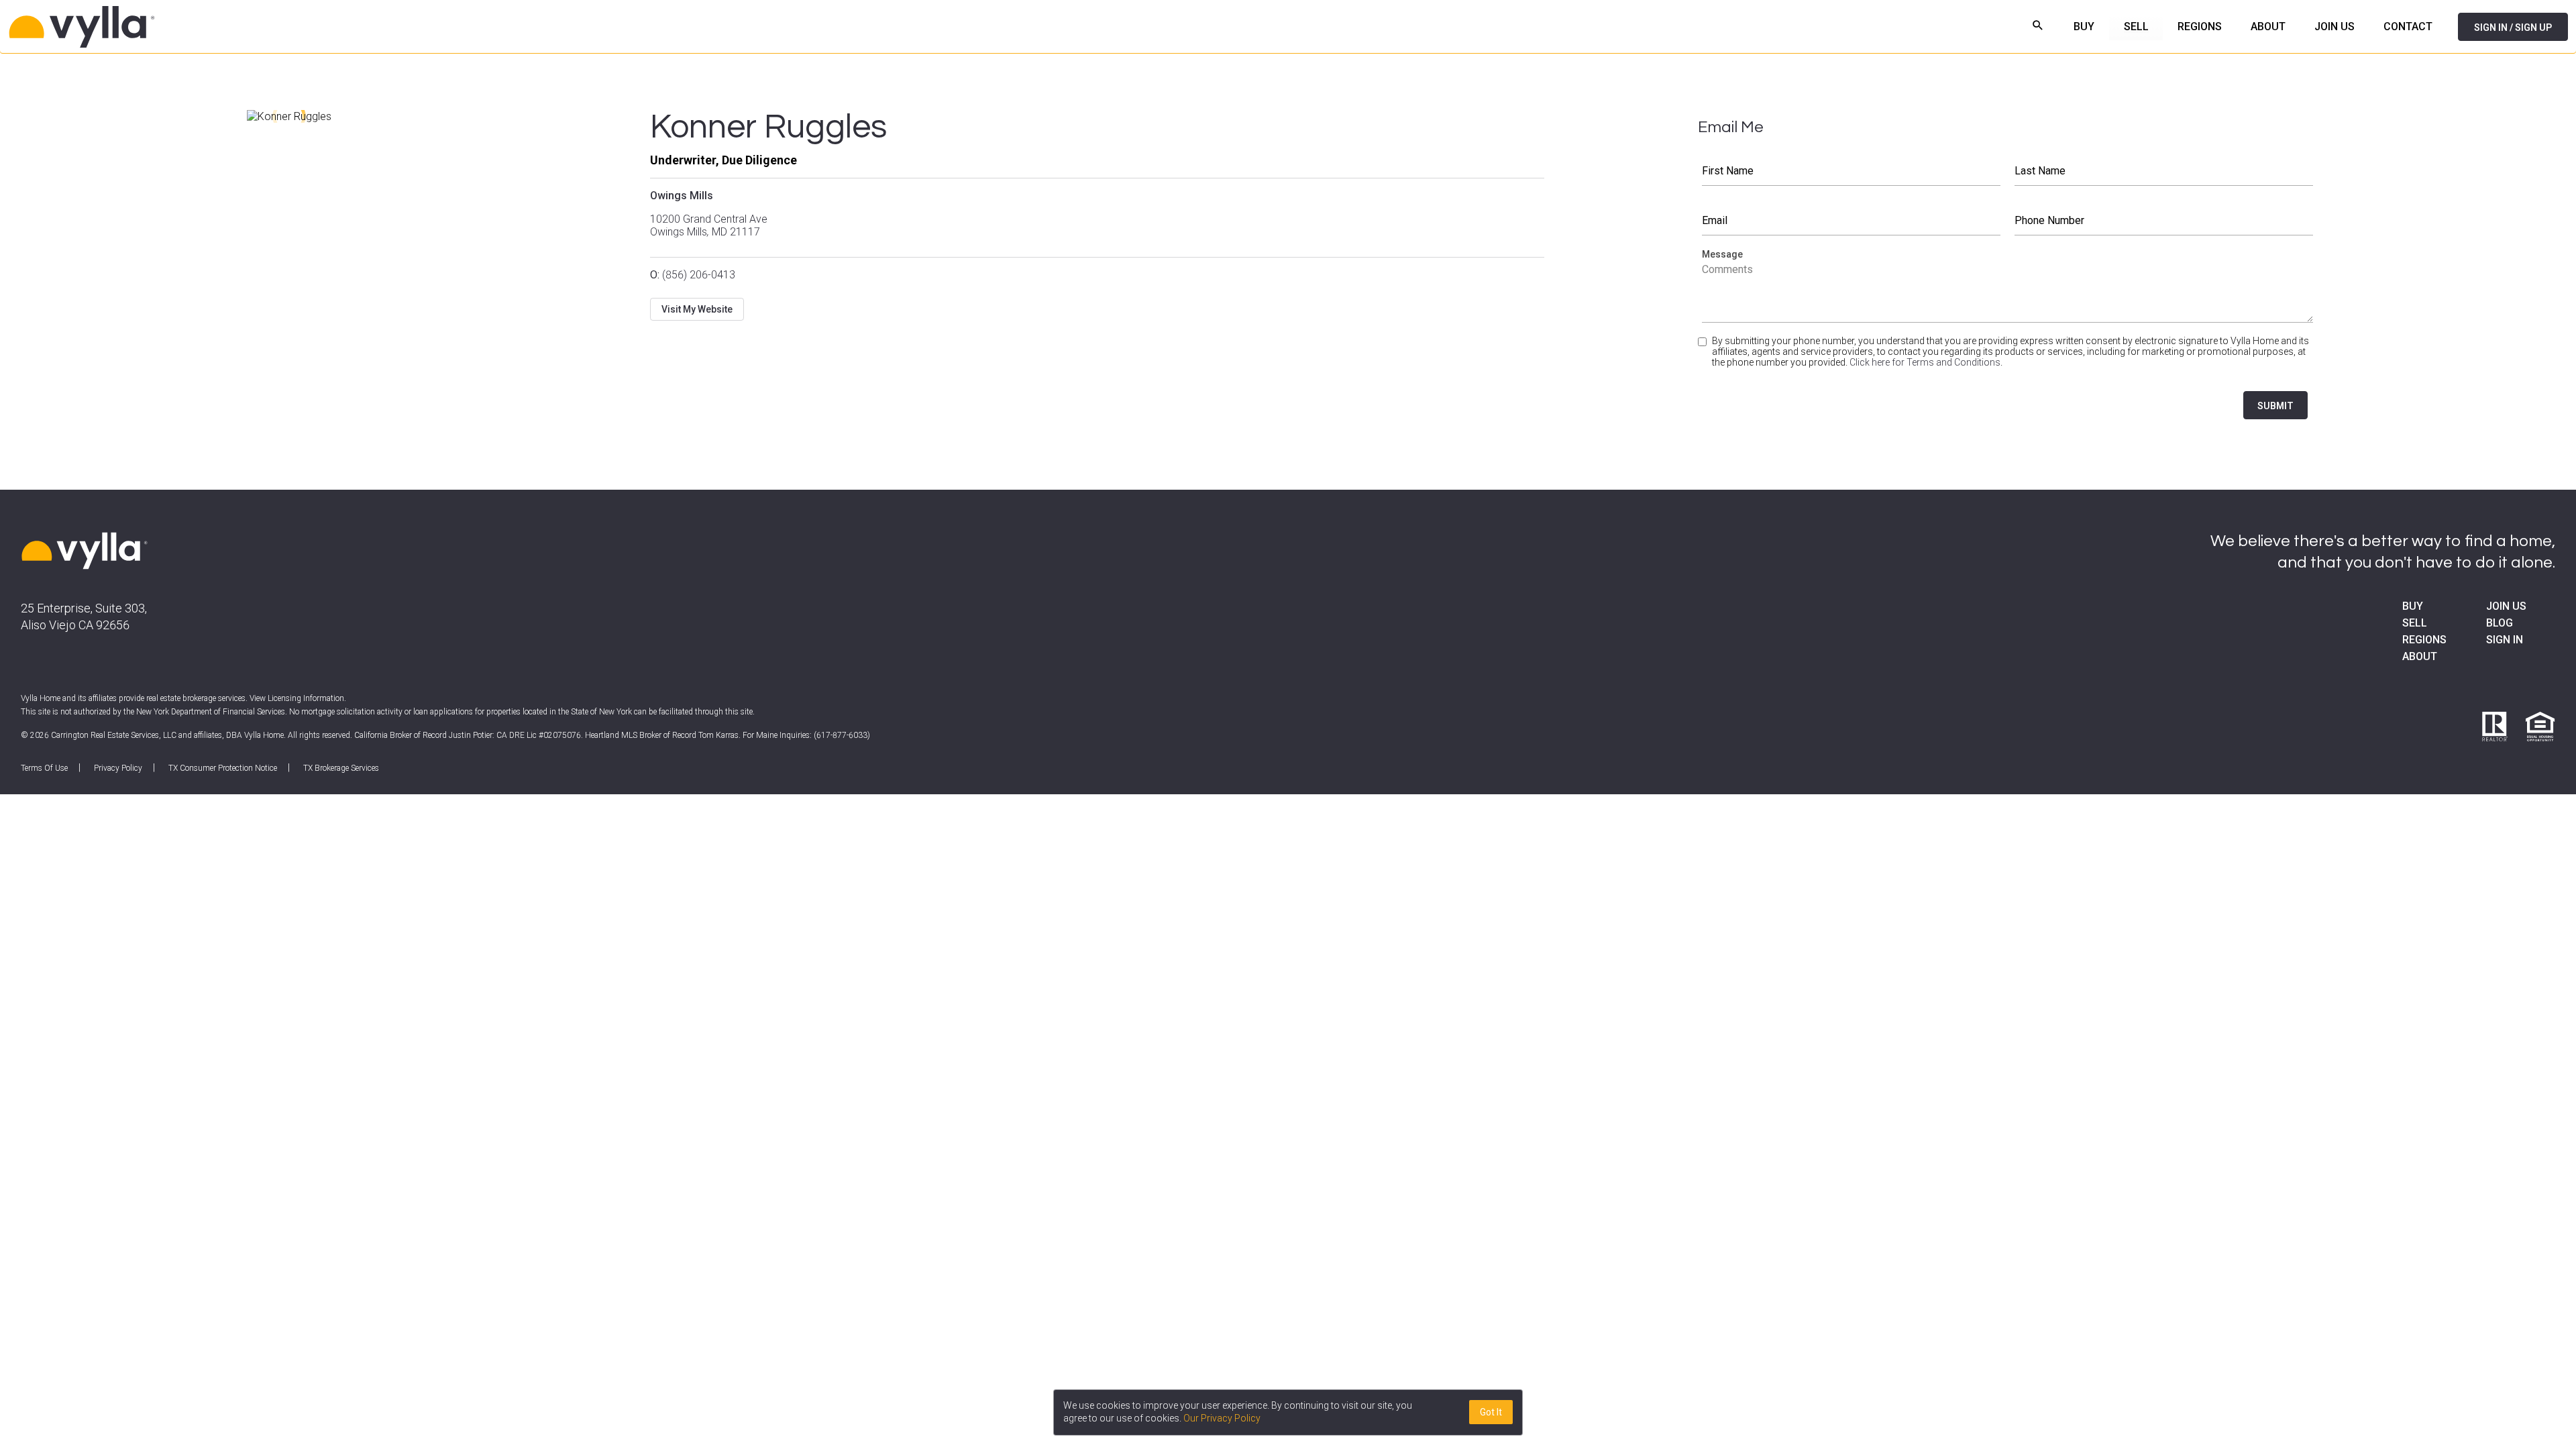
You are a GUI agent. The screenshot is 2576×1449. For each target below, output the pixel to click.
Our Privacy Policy (1222, 1418)
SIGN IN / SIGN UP (2513, 28)
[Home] (248, 27)
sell (2415, 623)
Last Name (2164, 171)
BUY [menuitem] (2084, 26)
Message (2008, 289)
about (2420, 656)
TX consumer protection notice (223, 768)
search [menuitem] (2038, 25)
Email (1851, 221)
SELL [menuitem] (2136, 26)
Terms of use (44, 768)
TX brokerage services (341, 768)
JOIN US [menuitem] (2334, 26)
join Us (2506, 606)
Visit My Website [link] (697, 309)
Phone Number (2164, 221)
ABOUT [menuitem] (2268, 26)
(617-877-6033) (842, 735)
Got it (1491, 1412)
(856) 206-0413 (693, 275)
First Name (1851, 171)
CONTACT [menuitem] (2408, 26)
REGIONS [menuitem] (2200, 26)
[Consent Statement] (1704, 357)
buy (2413, 606)
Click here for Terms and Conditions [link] (1925, 362)
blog (2500, 623)
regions (2424, 640)
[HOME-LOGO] (85, 552)
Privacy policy (118, 768)
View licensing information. (298, 698)
